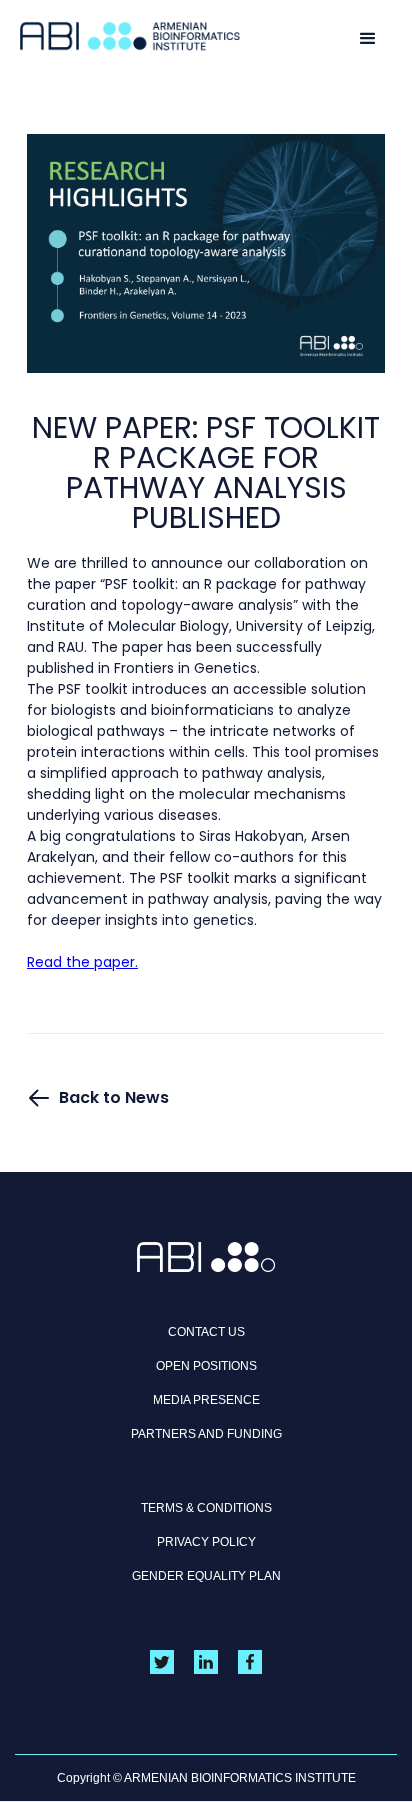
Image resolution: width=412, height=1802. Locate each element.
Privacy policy (206, 1542)
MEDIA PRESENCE (206, 1400)
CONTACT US (206, 1332)
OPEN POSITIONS (206, 1366)
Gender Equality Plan (206, 1576)
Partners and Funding (206, 1434)
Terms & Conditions (206, 1508)
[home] (130, 37)
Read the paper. (82, 962)
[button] (368, 37)
